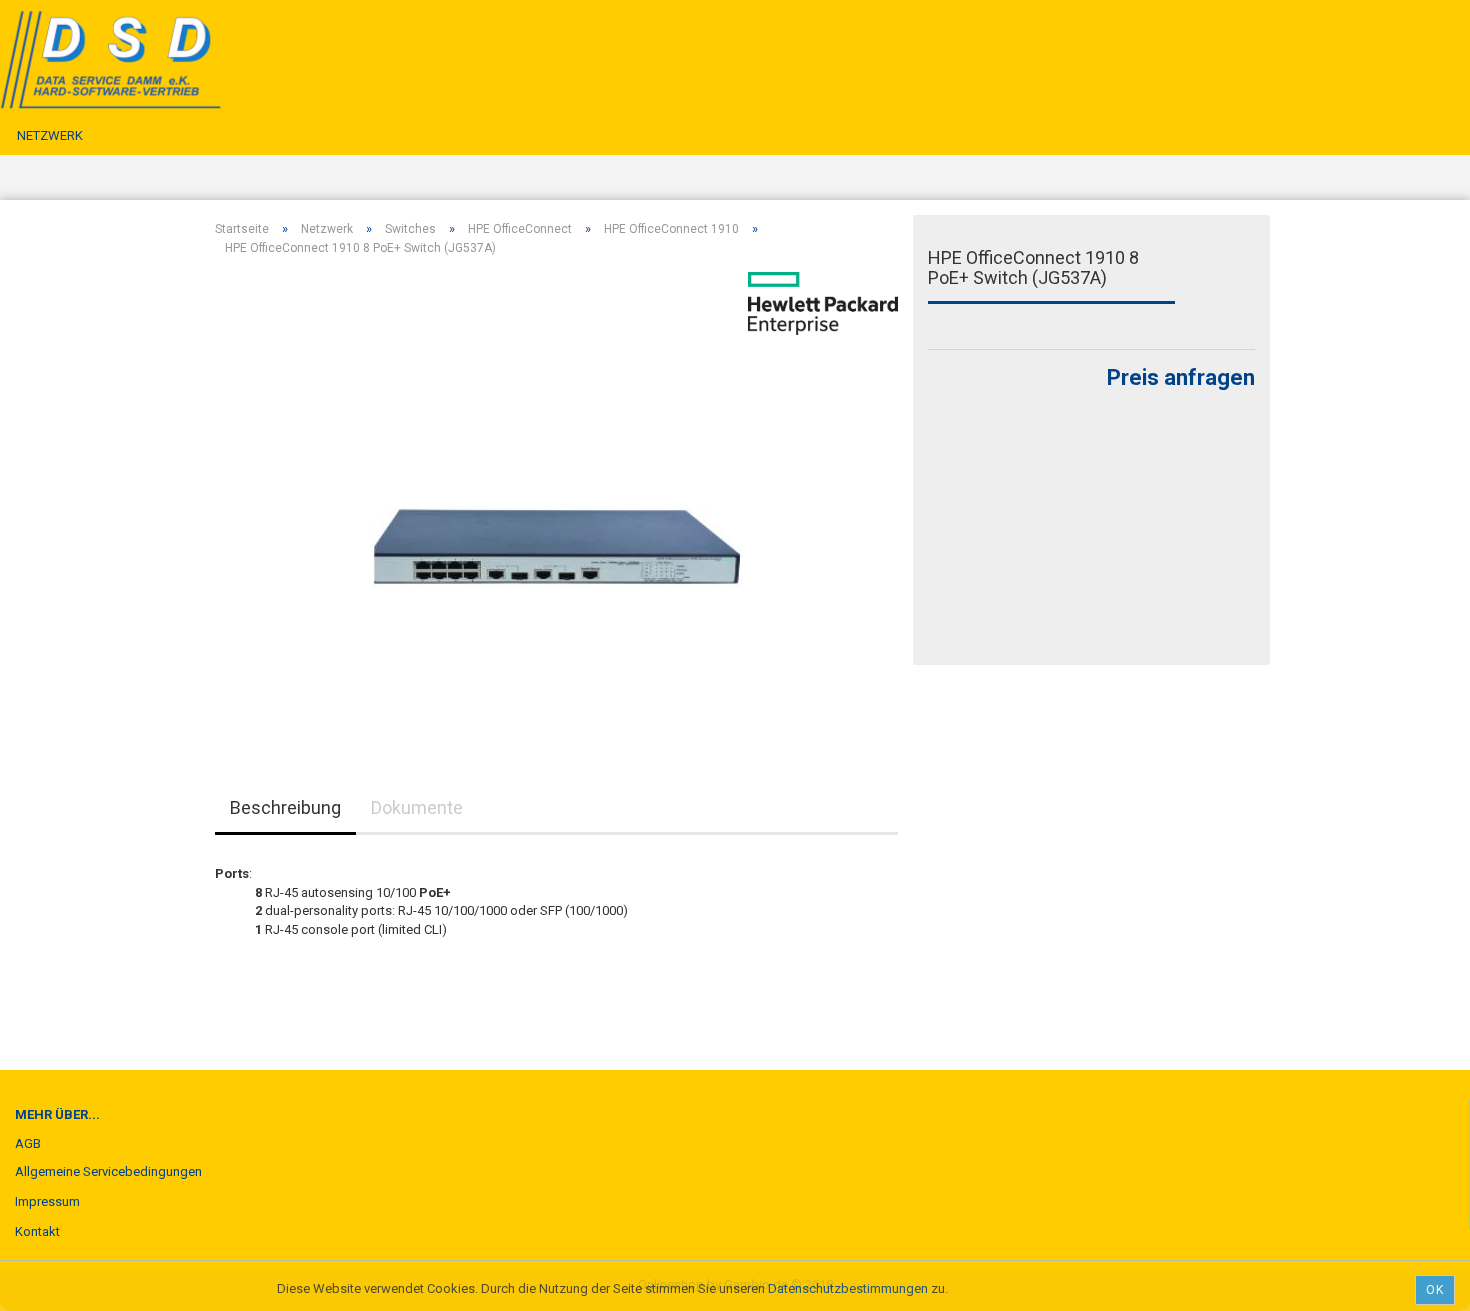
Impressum (47, 1201)
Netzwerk (50, 135)
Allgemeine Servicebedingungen (108, 1171)
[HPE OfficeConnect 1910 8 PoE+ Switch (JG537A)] (556, 496)
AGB (28, 1143)
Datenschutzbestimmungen (848, 1288)
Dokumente (417, 807)
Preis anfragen (1181, 377)
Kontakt (37, 1231)
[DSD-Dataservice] (172, 60)
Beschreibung (285, 807)
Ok (1435, 1290)
